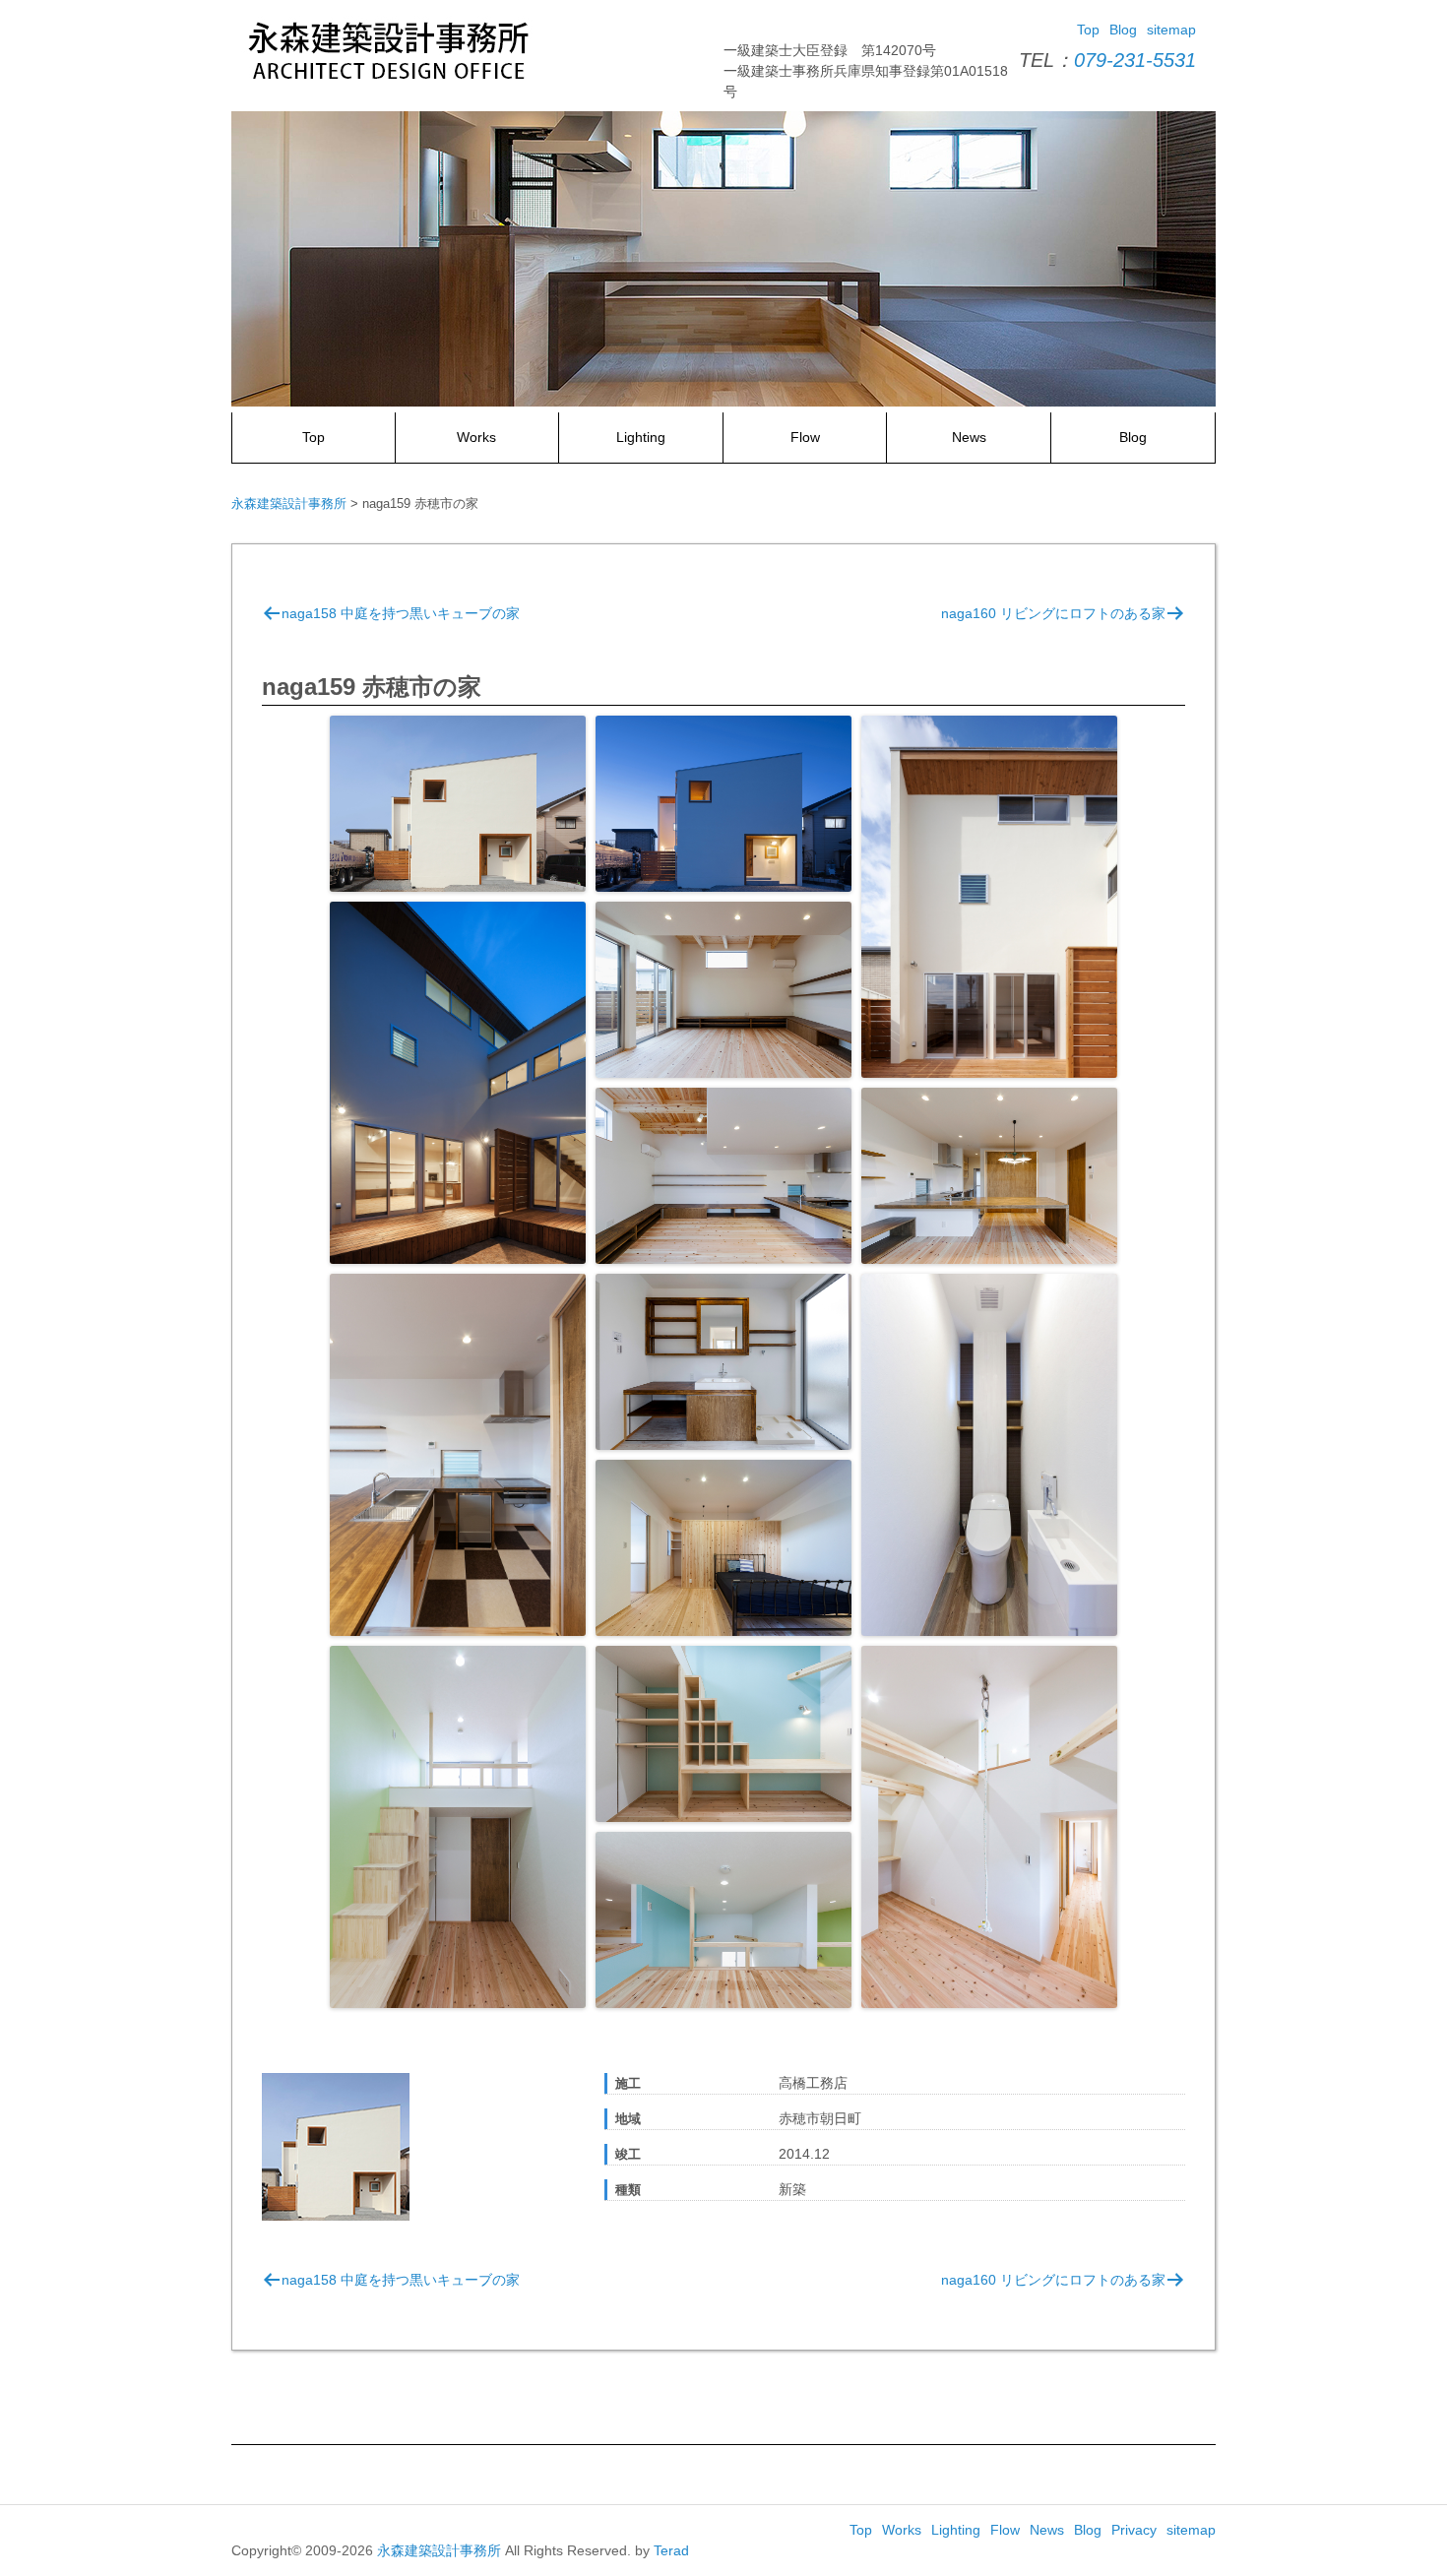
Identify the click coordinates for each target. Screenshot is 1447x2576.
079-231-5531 (1135, 60)
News (969, 437)
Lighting (641, 437)
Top (1088, 30)
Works (476, 437)
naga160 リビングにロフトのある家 (1053, 613)
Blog (1123, 30)
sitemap (1171, 30)
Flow (805, 437)
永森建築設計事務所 (439, 2550)
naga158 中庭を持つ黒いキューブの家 (401, 613)
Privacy (1134, 2530)
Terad (671, 2550)
